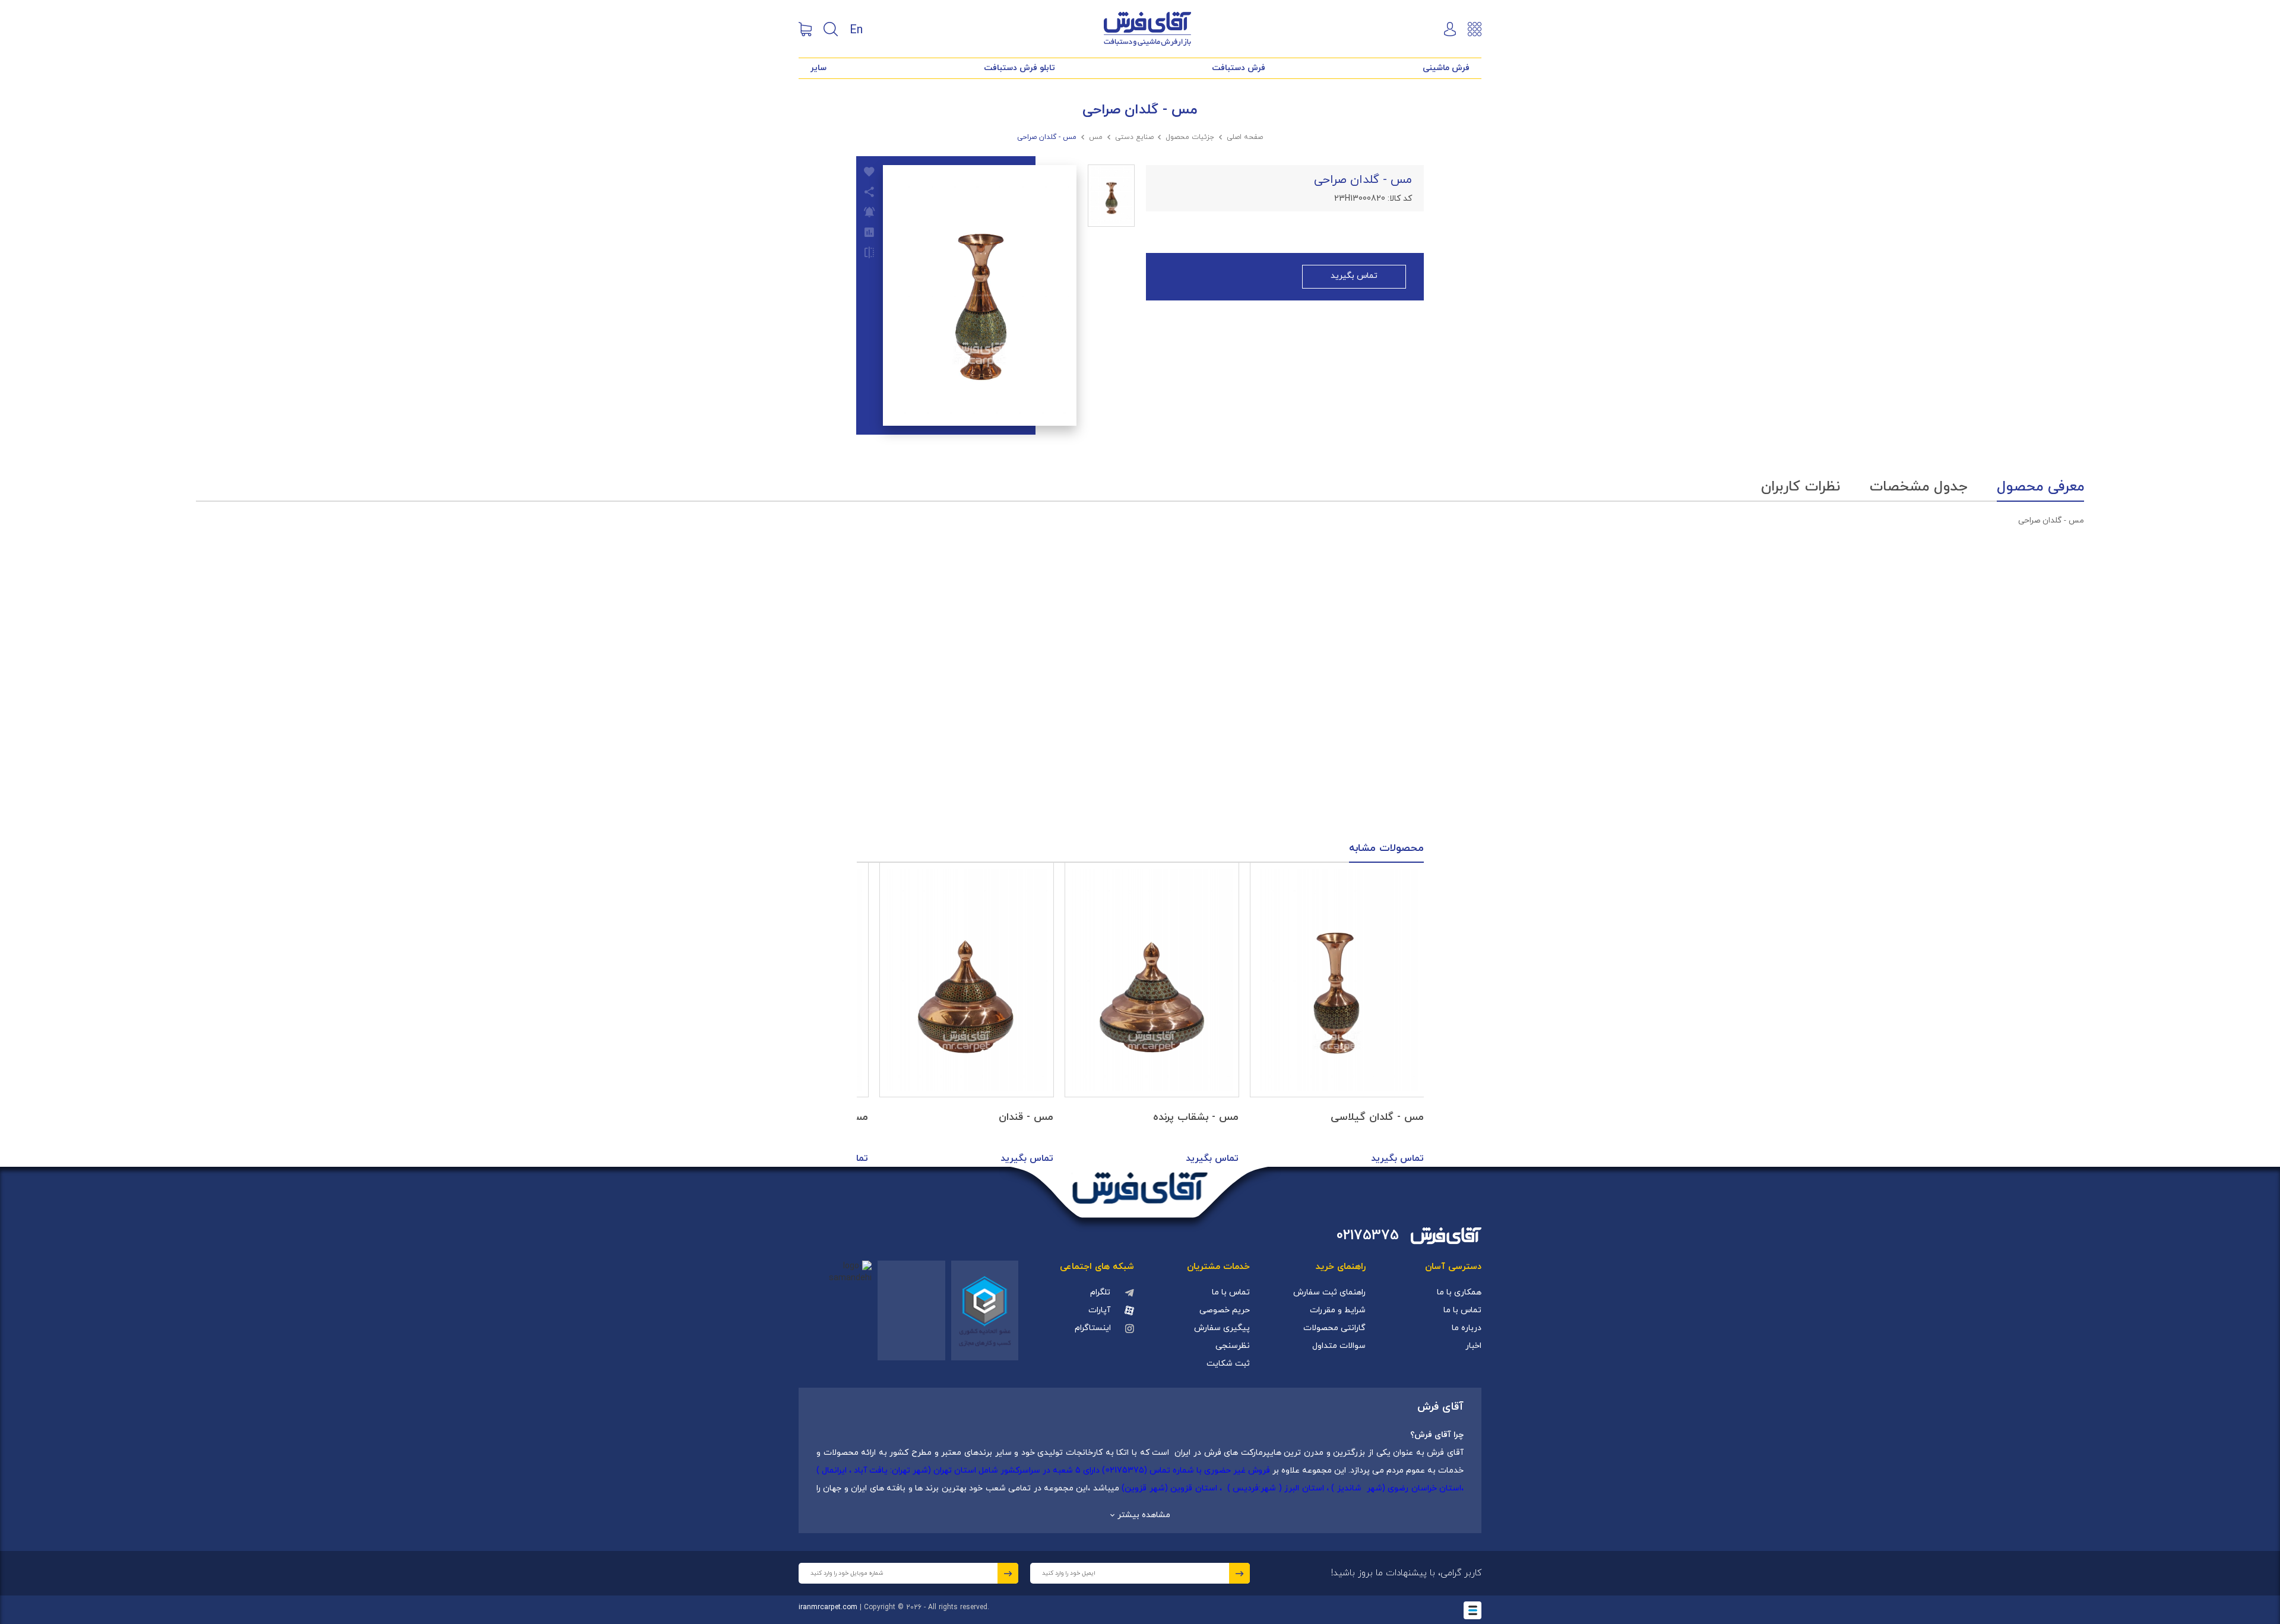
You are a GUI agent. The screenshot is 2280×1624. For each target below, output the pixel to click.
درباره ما (1467, 1328)
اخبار (1473, 1346)
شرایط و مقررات (1338, 1310)
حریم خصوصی (1225, 1310)
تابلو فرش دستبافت (1019, 68)
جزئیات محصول (1190, 137)
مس (1096, 137)
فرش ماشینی (1446, 68)
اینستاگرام (1093, 1328)
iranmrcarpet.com (828, 1607)
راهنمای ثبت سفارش (1329, 1292)
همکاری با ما (1459, 1292)
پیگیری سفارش (1222, 1328)
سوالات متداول (1339, 1346)
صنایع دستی (1134, 137)
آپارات (1099, 1310)
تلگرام (1100, 1292)
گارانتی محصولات (1334, 1328)
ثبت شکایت (1228, 1364)
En (856, 29)
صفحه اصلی (1245, 137)
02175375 (1368, 1236)
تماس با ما (1462, 1310)
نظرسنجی (1233, 1346)
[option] (1337, 1015)
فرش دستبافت (1239, 68)
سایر (818, 68)
